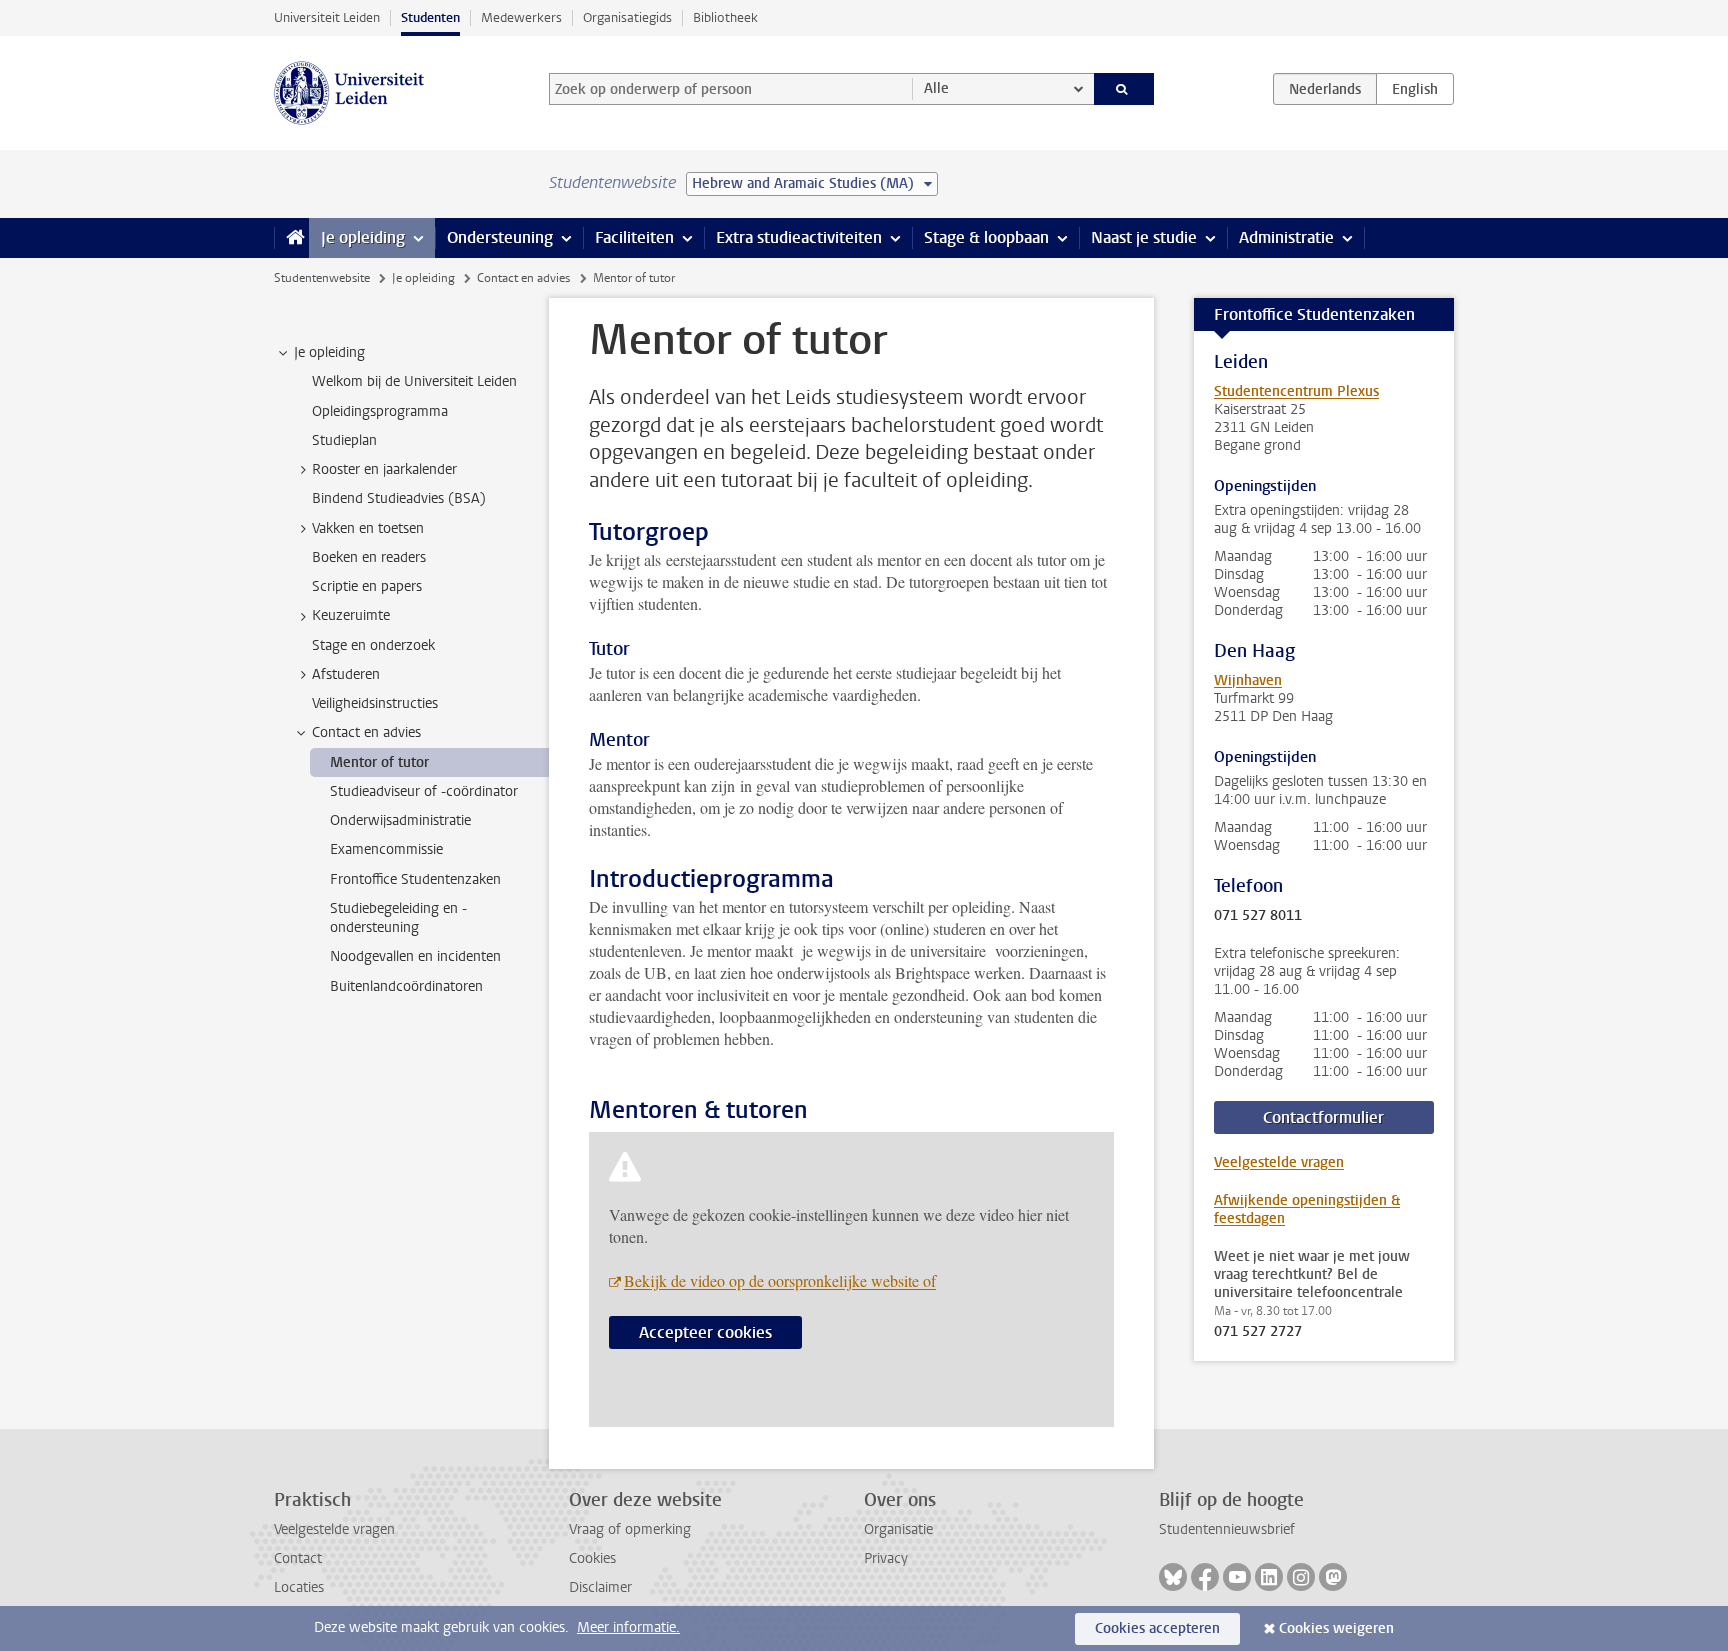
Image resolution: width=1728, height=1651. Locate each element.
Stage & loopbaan (986, 237)
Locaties (299, 1587)
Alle (936, 88)
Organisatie (898, 1529)
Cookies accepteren (1157, 1628)
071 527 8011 (1258, 916)
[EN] (1415, 89)
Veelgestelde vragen (1279, 1162)
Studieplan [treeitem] (344, 440)
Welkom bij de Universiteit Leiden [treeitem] (414, 381)
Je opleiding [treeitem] (329, 352)
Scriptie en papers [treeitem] (367, 586)
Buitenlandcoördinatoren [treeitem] (406, 986)
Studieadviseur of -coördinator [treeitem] (424, 791)
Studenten (430, 17)
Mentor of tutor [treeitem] (379, 762)
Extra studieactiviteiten (799, 237)
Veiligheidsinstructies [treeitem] (375, 703)
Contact (298, 1558)
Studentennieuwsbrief (1227, 1529)
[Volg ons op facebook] (1205, 1577)
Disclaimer (600, 1587)
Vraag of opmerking (630, 1529)
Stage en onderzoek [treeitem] (373, 645)
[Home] (291, 238)
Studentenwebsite (322, 278)
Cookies (592, 1558)
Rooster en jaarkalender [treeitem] (384, 469)
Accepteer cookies (705, 1332)
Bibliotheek (725, 17)
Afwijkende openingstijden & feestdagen (1307, 1209)
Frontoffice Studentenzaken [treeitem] (415, 879)
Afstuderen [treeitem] (346, 674)
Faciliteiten (634, 237)
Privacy (886, 1558)
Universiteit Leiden (327, 17)
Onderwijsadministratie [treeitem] (400, 820)
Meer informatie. (628, 1627)
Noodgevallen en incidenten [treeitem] (415, 956)
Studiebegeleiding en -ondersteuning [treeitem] (398, 918)
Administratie (1286, 237)
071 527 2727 (1258, 1332)
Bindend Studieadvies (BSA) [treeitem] (399, 498)
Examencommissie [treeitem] (386, 849)
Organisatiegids (627, 17)
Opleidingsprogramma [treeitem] (380, 411)
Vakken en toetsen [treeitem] (368, 528)
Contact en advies (523, 278)
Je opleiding (363, 237)
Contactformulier (1323, 1117)
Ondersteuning (500, 237)
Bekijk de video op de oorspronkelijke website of (780, 1280)
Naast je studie (1144, 237)
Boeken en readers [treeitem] (369, 557)
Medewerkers (521, 17)
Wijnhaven (1248, 680)
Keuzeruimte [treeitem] (351, 615)
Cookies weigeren (1336, 1628)
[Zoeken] (1124, 89)
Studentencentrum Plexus (1296, 391)
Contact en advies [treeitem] (366, 732)
